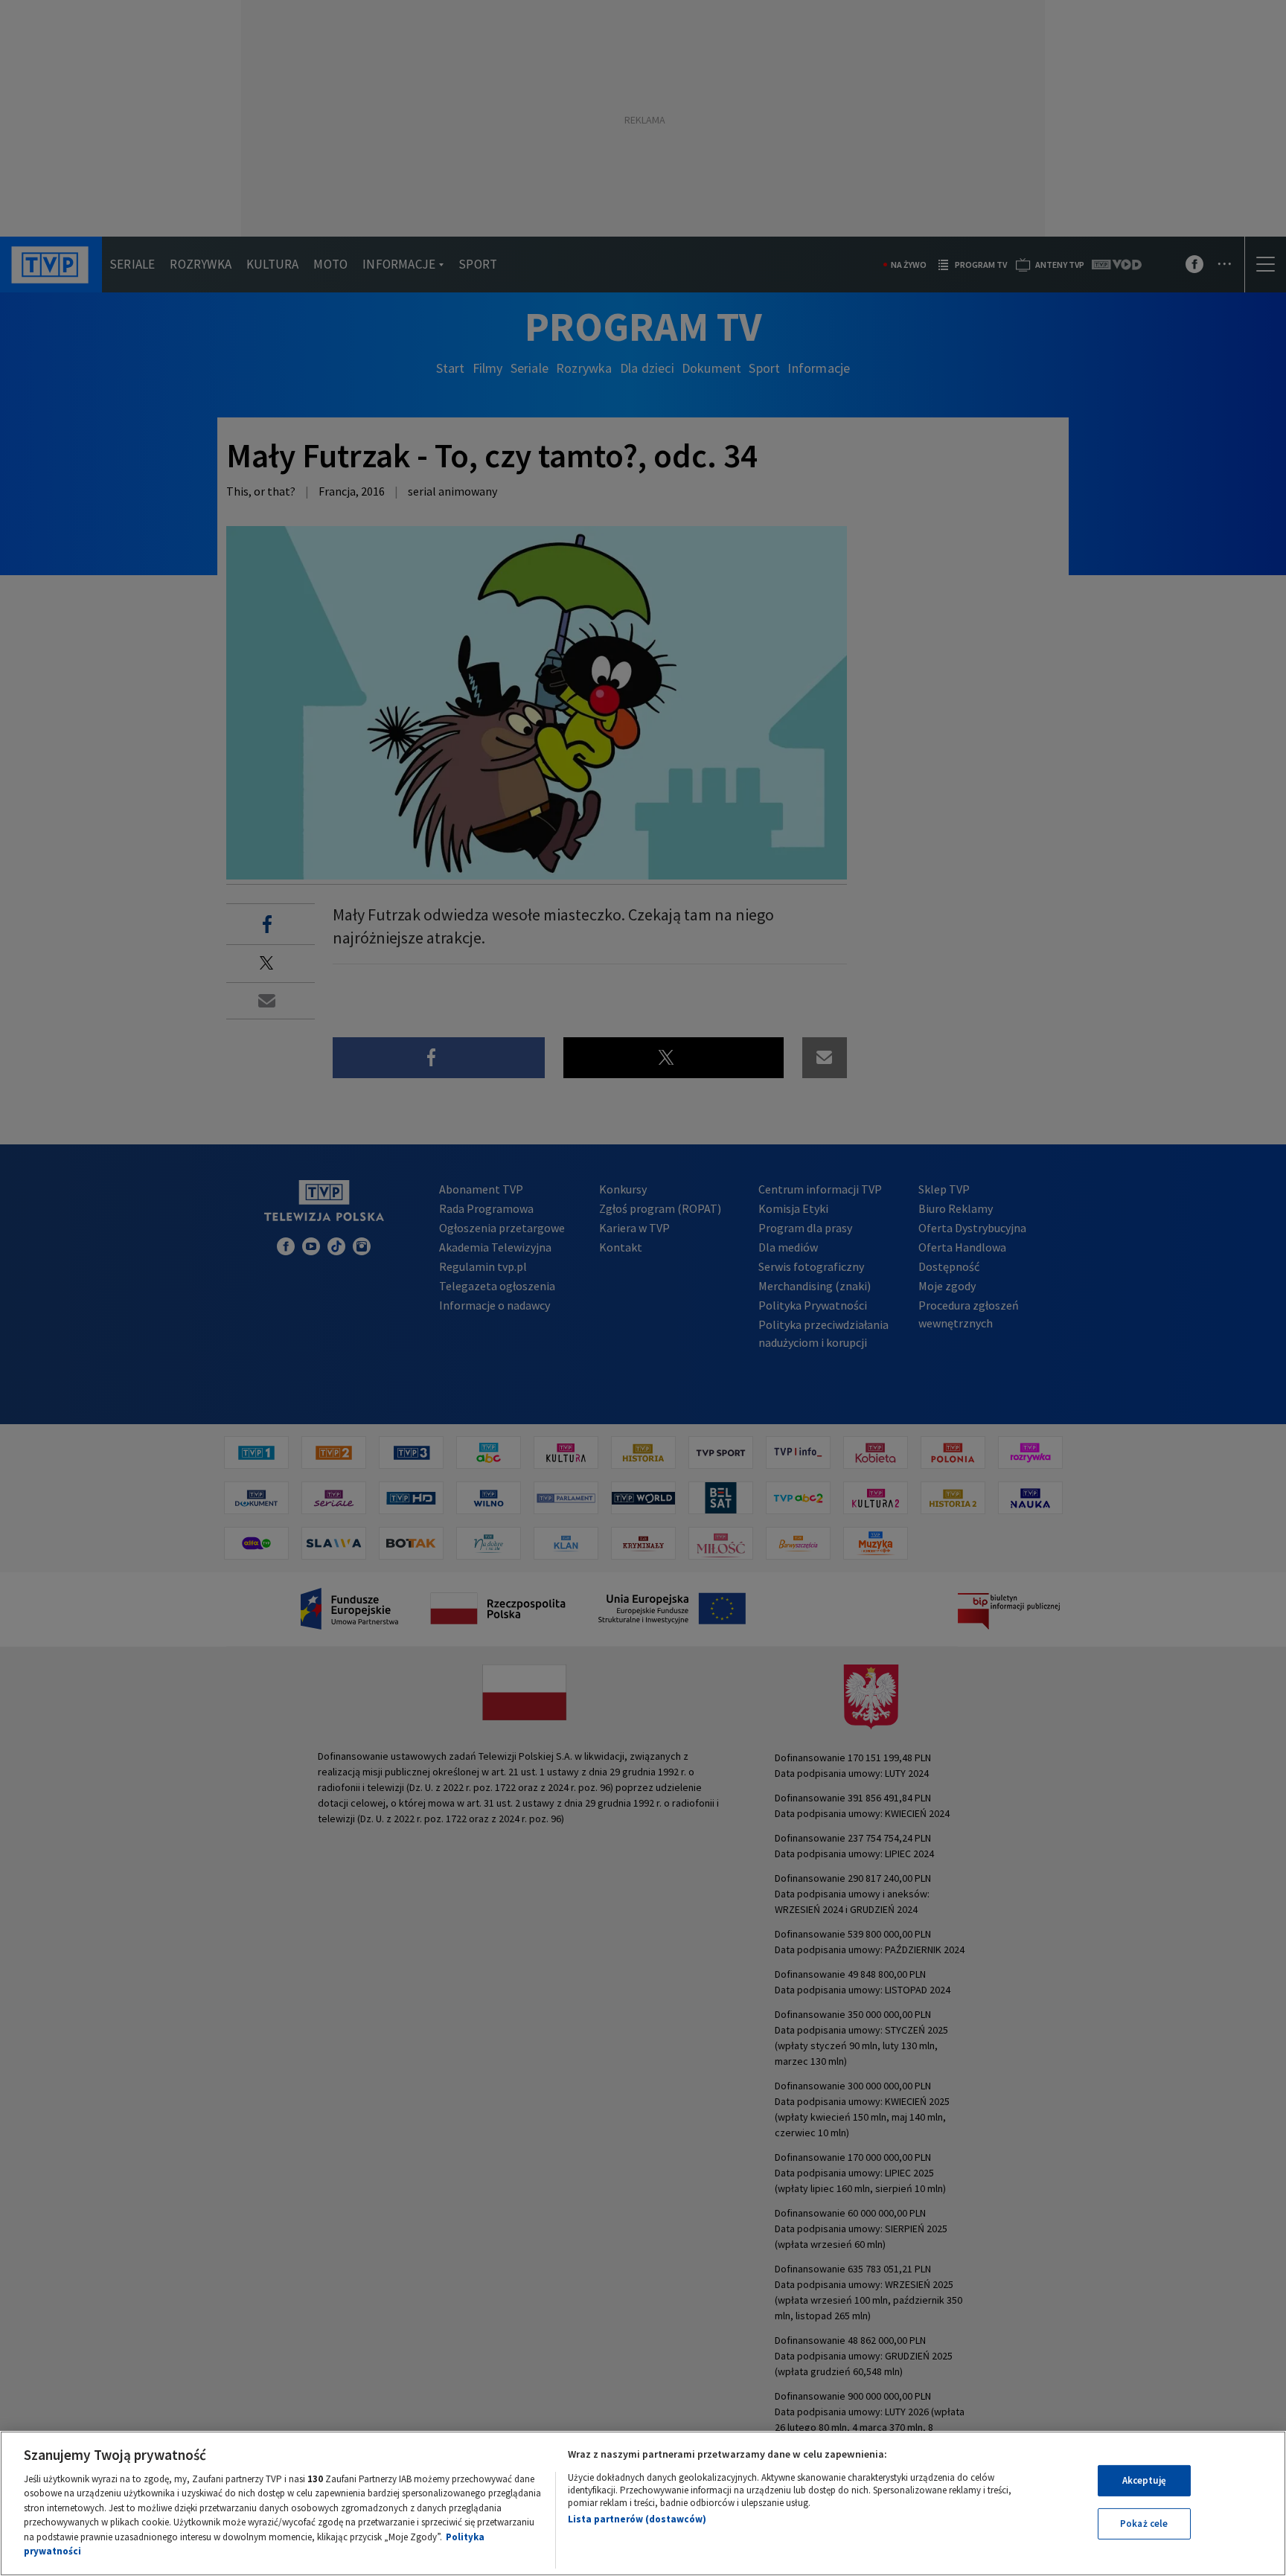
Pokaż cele (1144, 2524)
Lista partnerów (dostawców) (637, 2519)
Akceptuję (1144, 2480)
